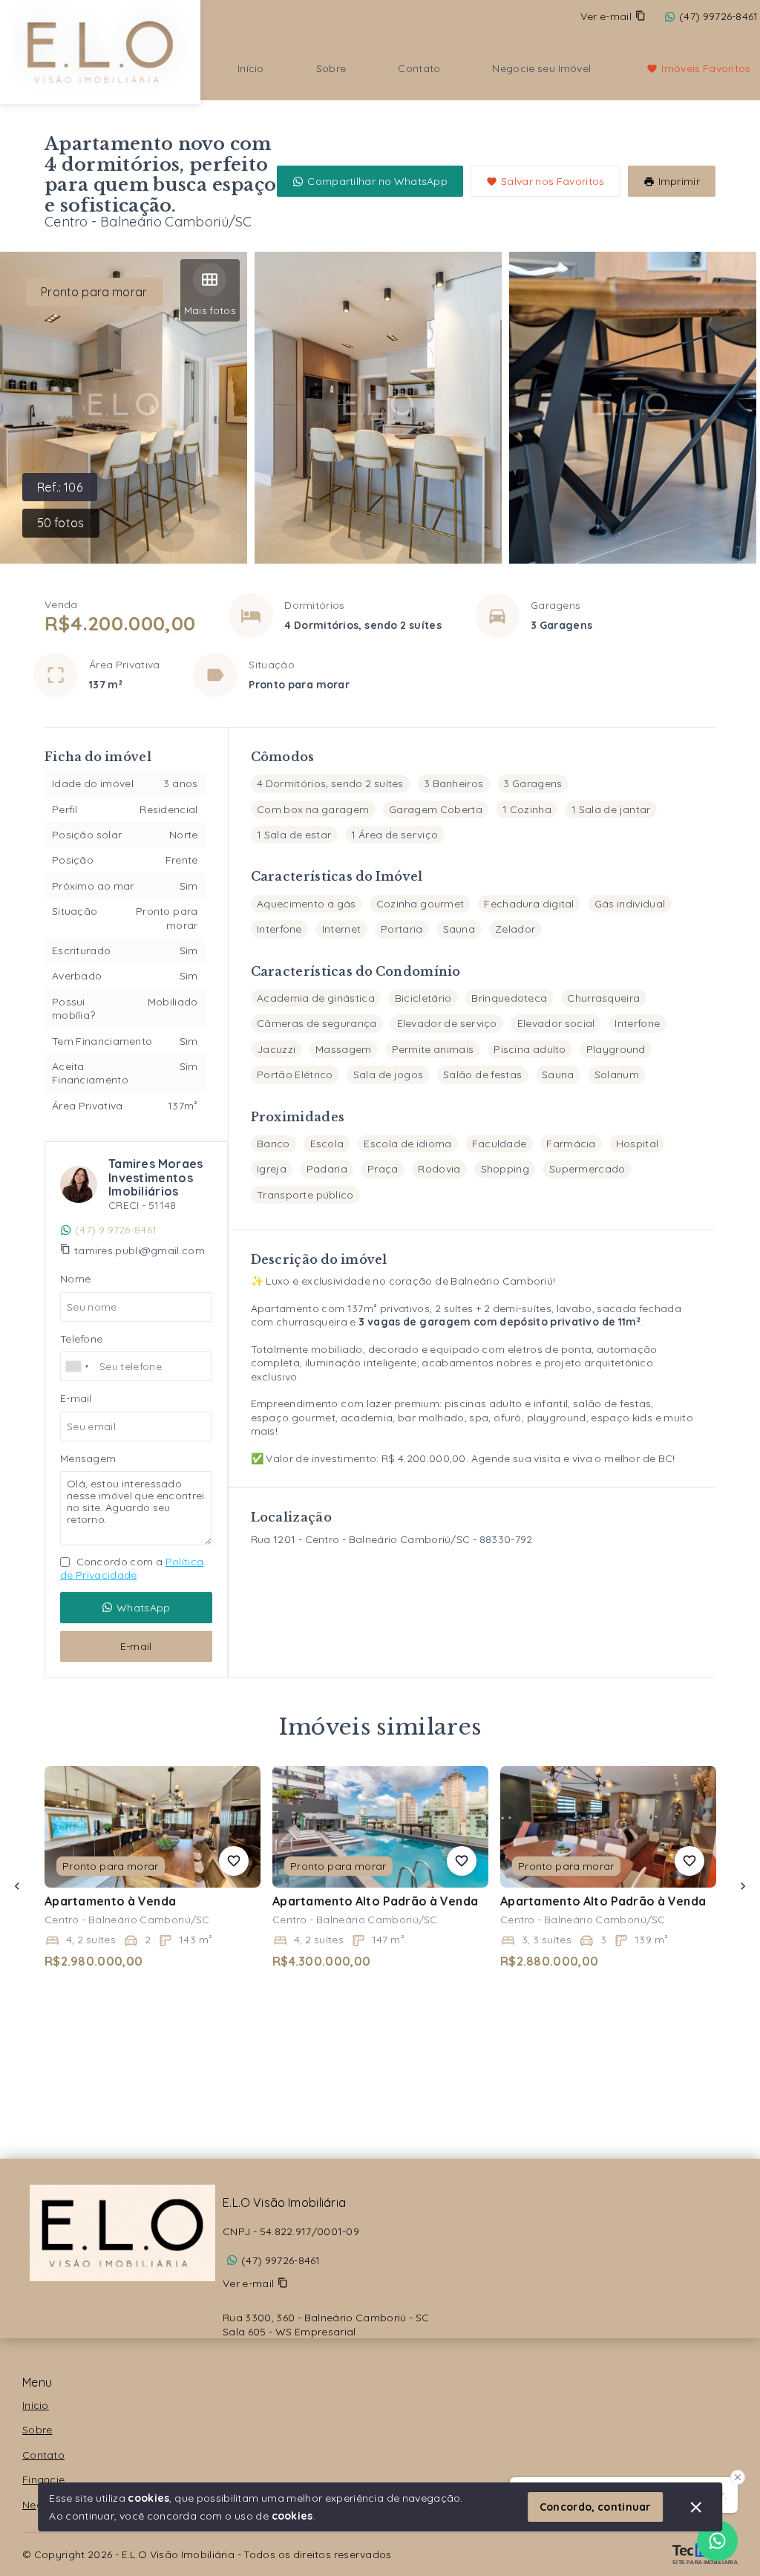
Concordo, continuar (595, 2507)
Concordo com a (132, 1568)
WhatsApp (143, 1608)
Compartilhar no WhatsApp (377, 181)
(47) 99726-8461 (281, 2260)
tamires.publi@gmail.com (140, 1250)
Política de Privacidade (132, 1568)
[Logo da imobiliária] (100, 50)
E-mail (136, 1646)
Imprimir (679, 181)
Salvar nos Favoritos (553, 181)
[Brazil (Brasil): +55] (78, 1366)
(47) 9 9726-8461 (116, 1230)
